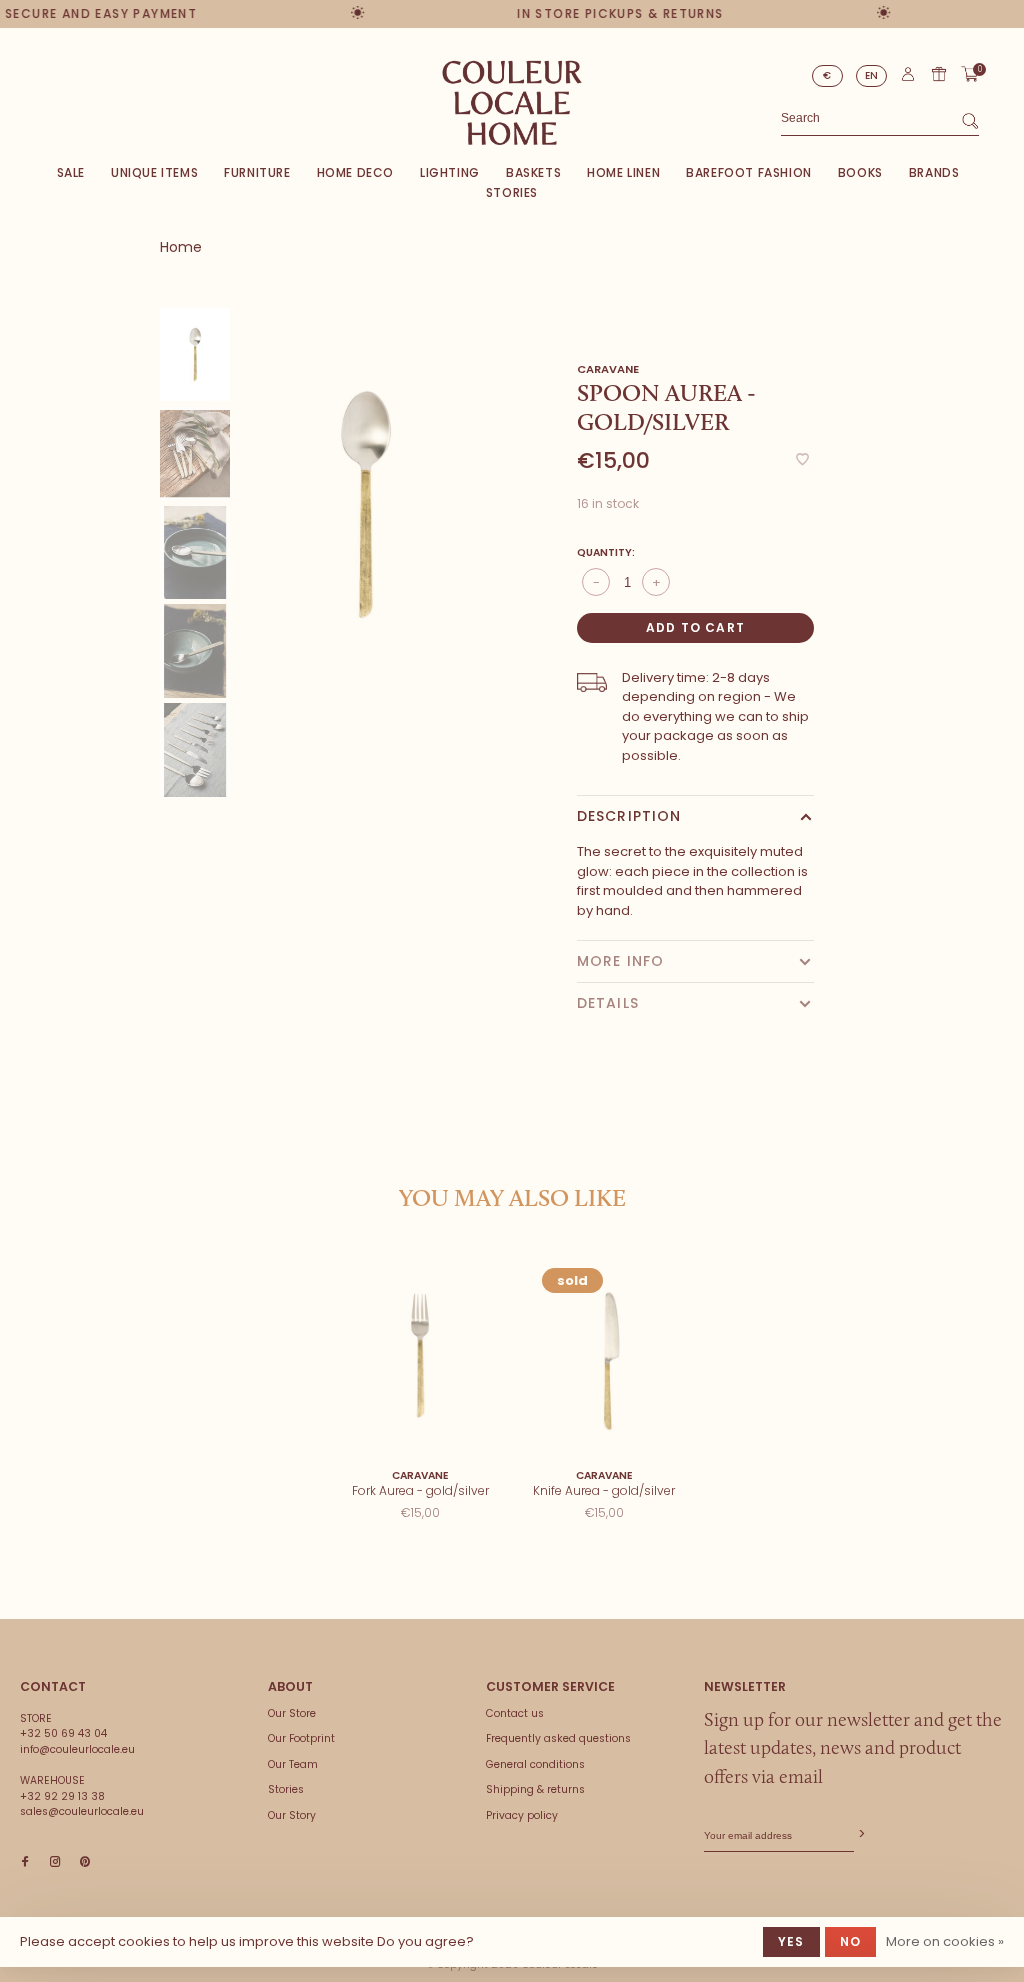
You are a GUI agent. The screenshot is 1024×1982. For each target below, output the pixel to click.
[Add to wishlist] (802, 460)
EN (872, 75)
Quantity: (606, 552)
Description (629, 816)
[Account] (908, 78)
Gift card (939, 74)
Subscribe (860, 1834)
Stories (512, 192)
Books (860, 172)
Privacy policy (522, 1815)
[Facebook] (25, 1862)
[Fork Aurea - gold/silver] (420, 1355)
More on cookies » (945, 1941)
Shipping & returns (535, 1789)
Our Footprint (301, 1738)
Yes (791, 1941)
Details (608, 1003)
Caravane (608, 369)
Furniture (257, 172)
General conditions (535, 1764)
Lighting (450, 172)
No (850, 1941)
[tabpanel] (366, 504)
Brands (934, 172)
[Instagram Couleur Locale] (55, 1862)
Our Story (292, 1815)
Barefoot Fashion (749, 172)
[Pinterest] (85, 1862)
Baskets (533, 172)
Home (181, 247)
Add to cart (695, 627)
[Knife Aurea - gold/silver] (604, 1355)
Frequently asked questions (558, 1738)
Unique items (154, 172)
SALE (71, 172)
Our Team (293, 1764)
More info (620, 961)
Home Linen (623, 172)
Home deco (355, 172)
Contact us (515, 1713)
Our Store (292, 1713)
